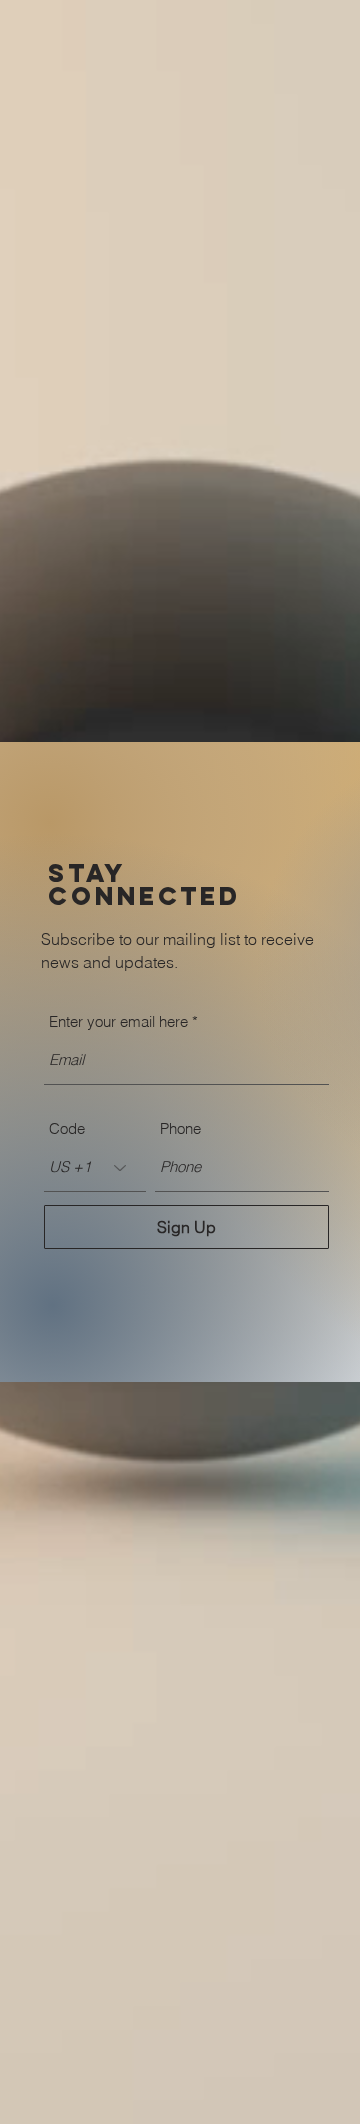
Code (67, 1128)
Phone (180, 1128)
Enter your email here (118, 1021)
